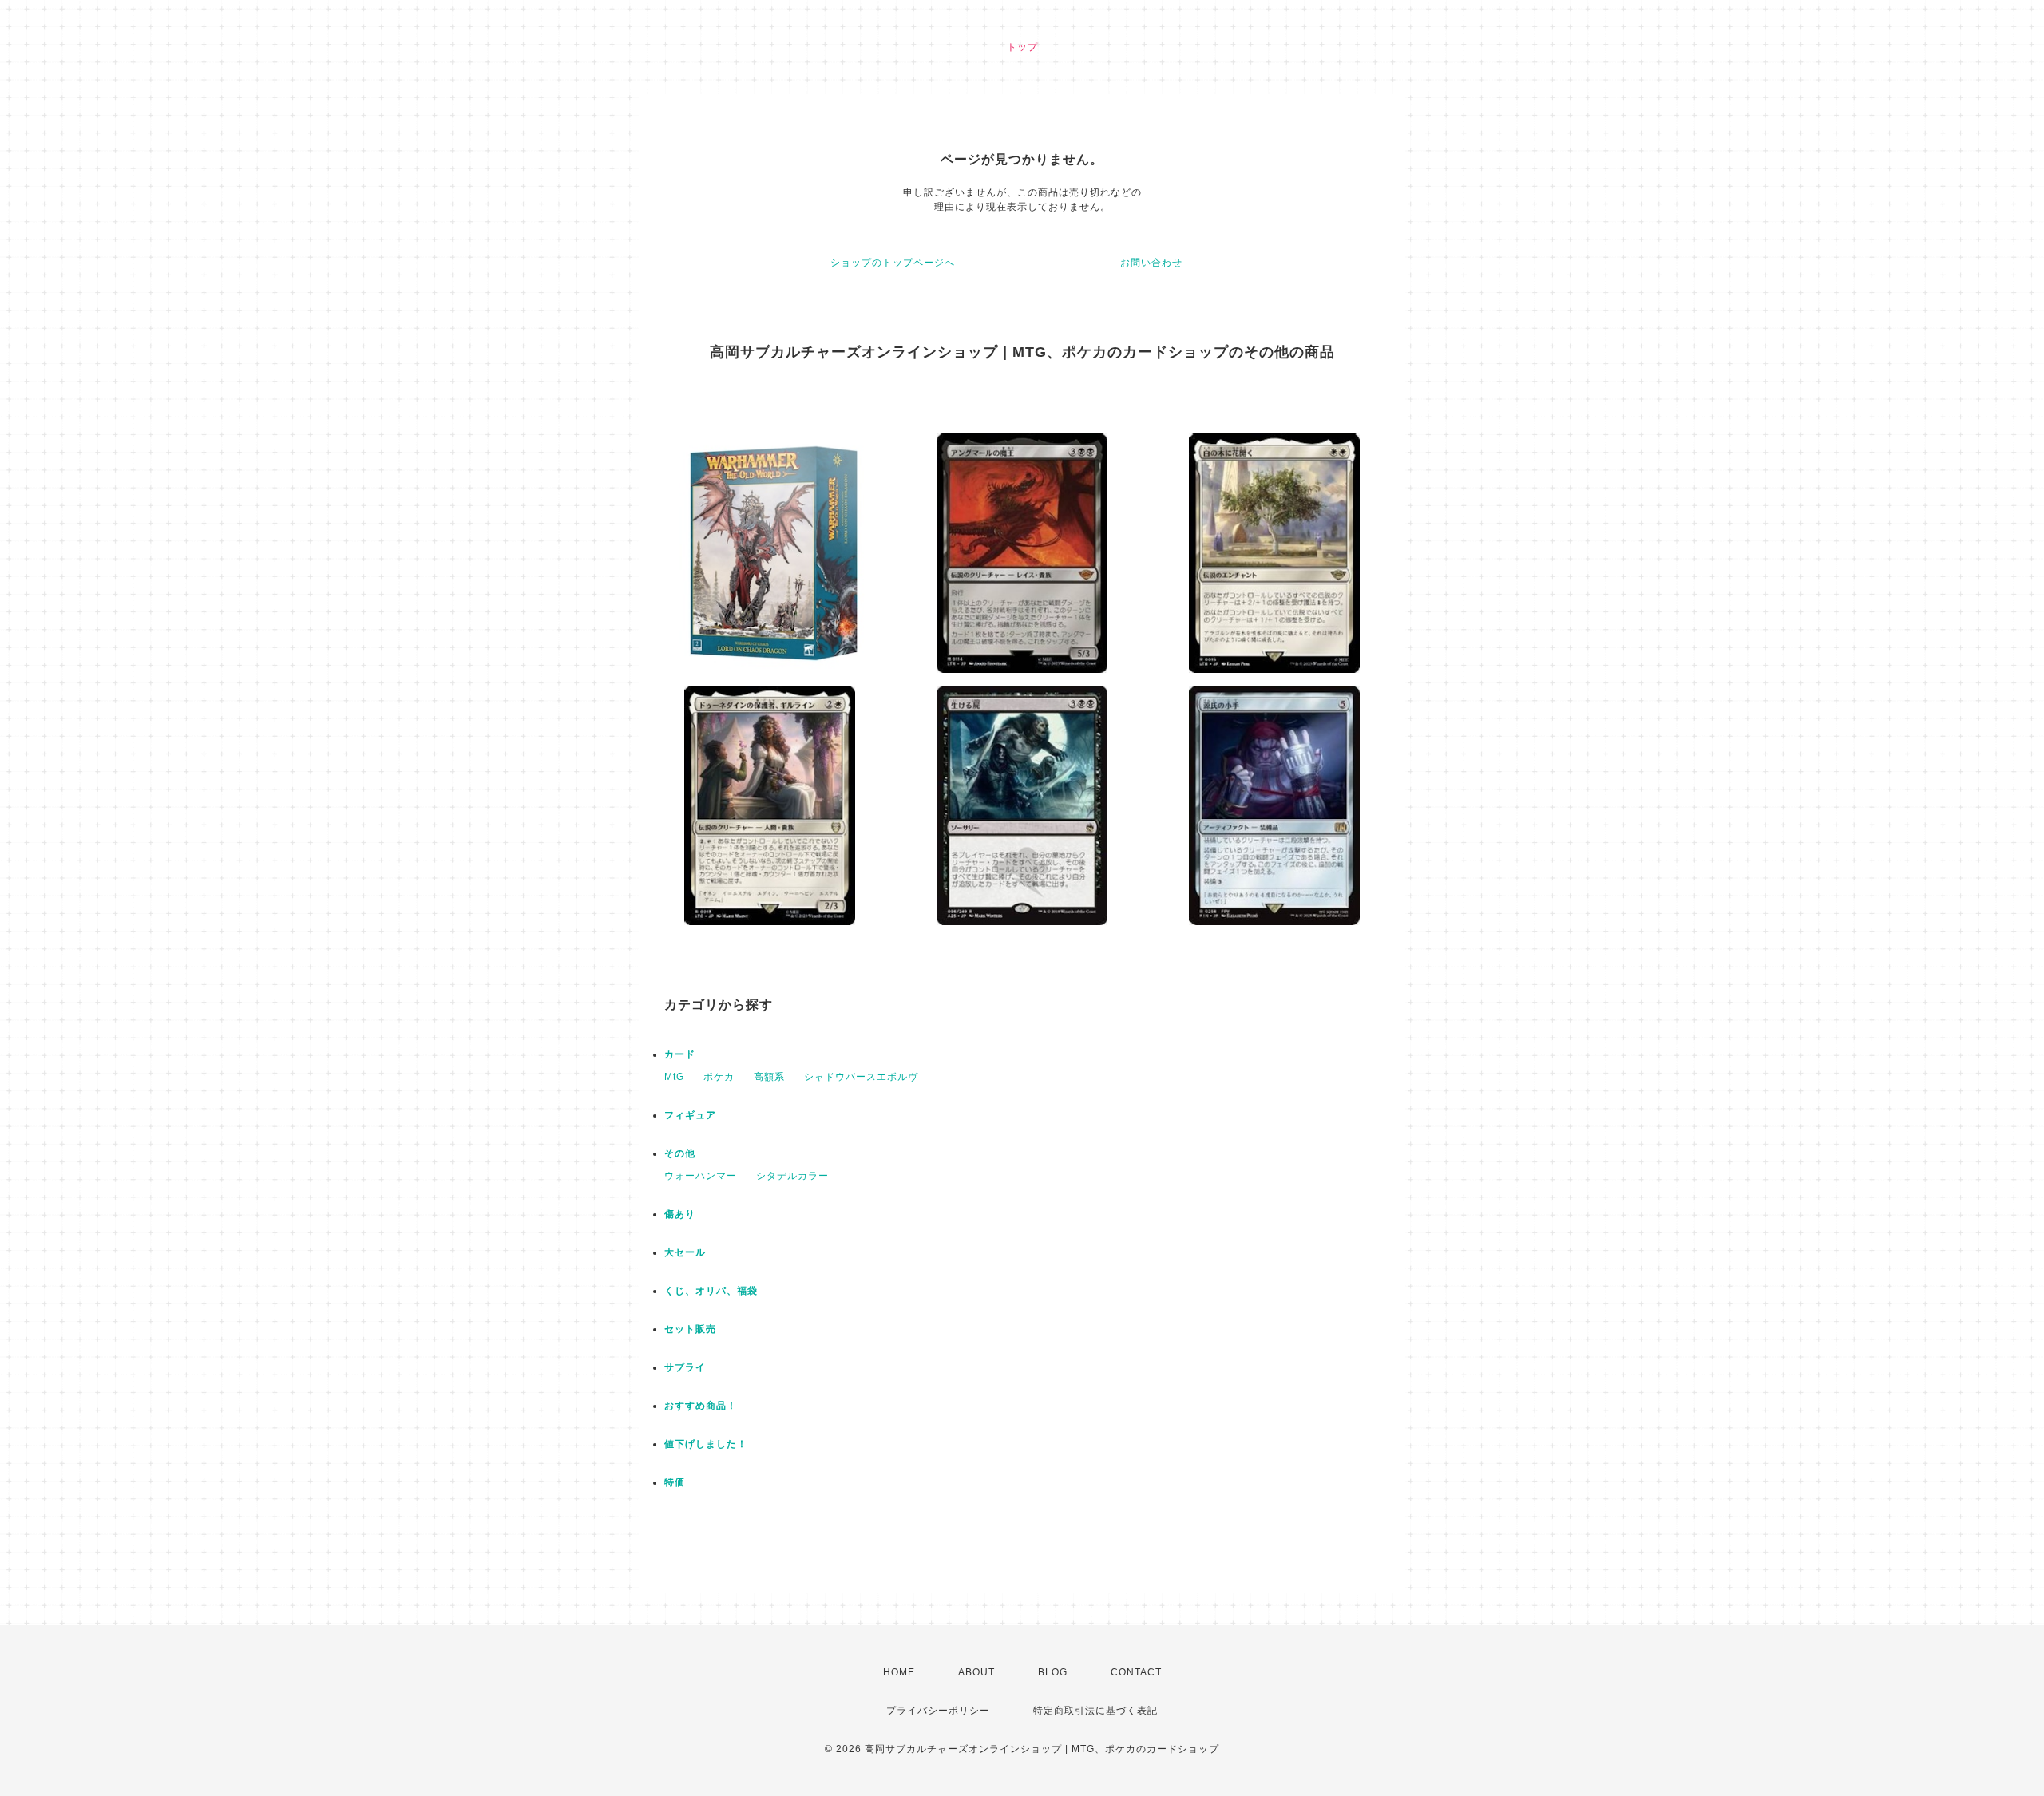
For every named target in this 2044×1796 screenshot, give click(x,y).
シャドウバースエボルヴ (861, 1077)
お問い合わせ (1151, 263)
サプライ (685, 1367)
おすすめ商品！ (701, 1406)
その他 (680, 1153)
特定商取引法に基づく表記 (1095, 1711)
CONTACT (1136, 1672)
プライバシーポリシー (938, 1711)
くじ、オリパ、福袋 (711, 1291)
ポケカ (719, 1077)
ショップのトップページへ (893, 263)
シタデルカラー (792, 1176)
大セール (685, 1252)
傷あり (680, 1214)
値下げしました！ (706, 1444)
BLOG (1053, 1672)
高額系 (769, 1077)
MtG (674, 1077)
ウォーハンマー (701, 1176)
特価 (675, 1482)
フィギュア (690, 1115)
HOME (899, 1672)
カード (680, 1054)
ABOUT (976, 1672)
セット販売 (690, 1329)
